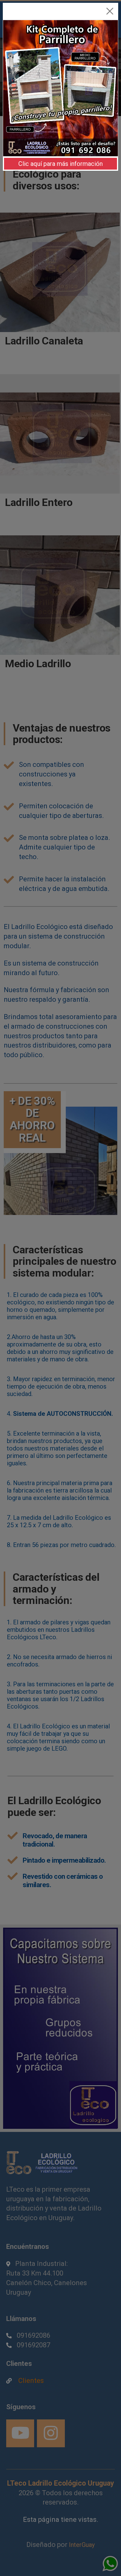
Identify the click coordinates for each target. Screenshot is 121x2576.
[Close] (110, 11)
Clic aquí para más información (60, 164)
